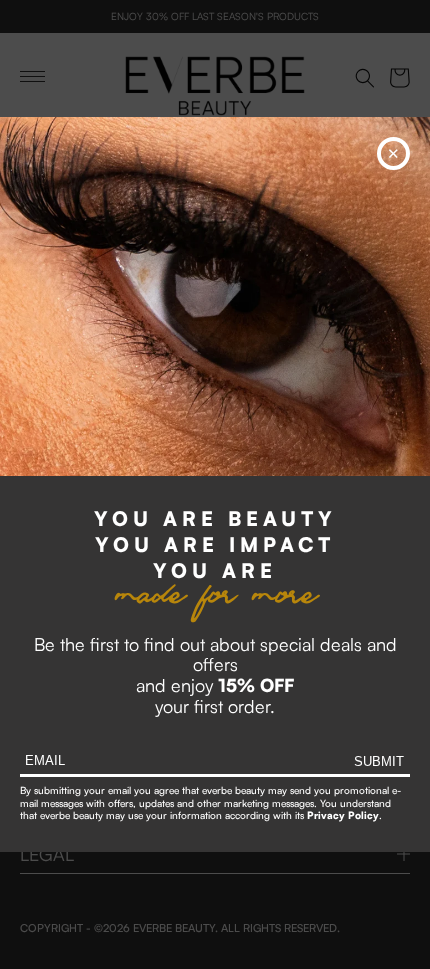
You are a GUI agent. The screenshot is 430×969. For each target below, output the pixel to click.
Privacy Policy (343, 815)
